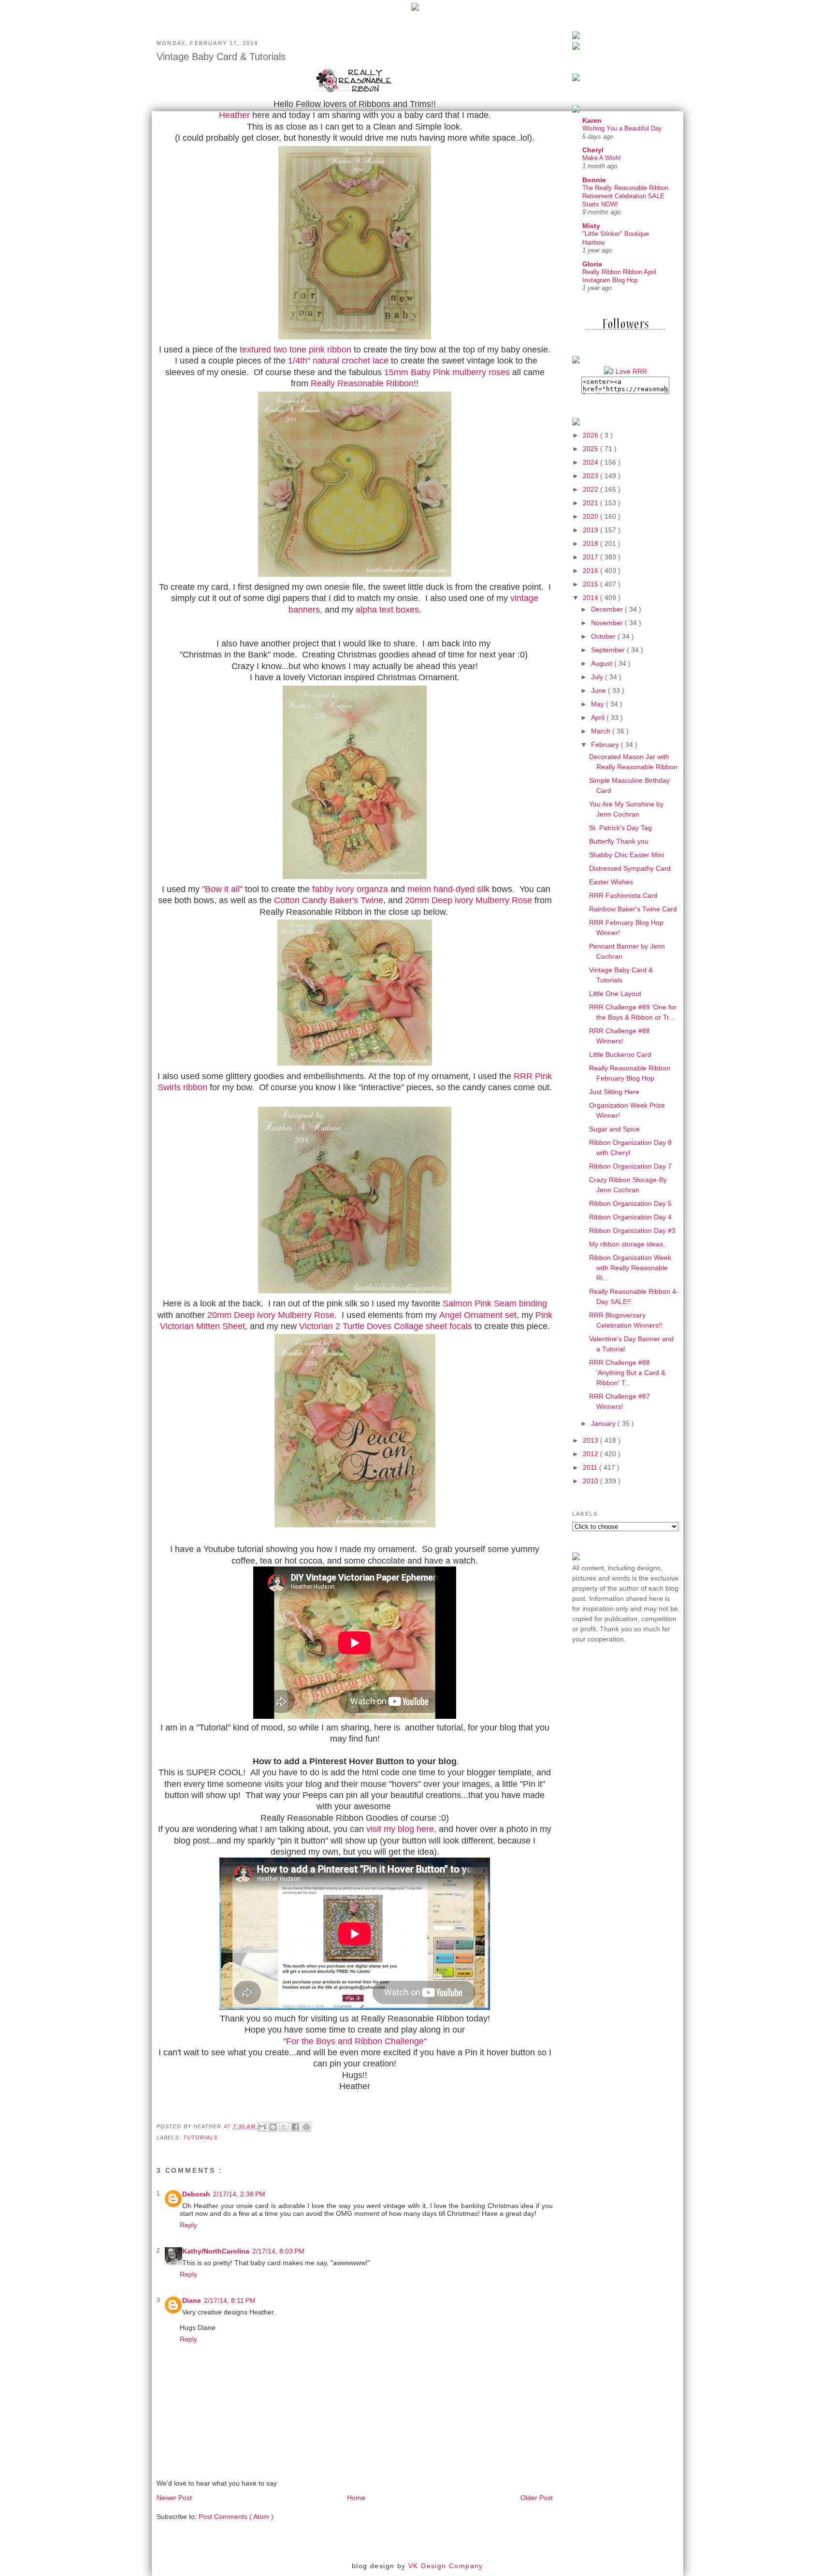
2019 (591, 530)
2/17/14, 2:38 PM (239, 2194)
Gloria (592, 264)
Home (356, 2498)
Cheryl (593, 150)
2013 (591, 1440)
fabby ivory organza (350, 889)
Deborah (196, 2194)
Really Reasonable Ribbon (362, 383)
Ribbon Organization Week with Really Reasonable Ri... (630, 1268)
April (599, 717)
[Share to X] (284, 2127)
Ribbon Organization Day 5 (630, 1203)
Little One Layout (615, 994)
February (606, 745)
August (603, 663)
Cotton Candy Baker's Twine (329, 900)
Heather (234, 115)
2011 (591, 1467)
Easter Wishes (611, 882)
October (604, 636)
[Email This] (262, 2127)
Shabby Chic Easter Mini (626, 855)
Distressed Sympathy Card (630, 868)
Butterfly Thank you (619, 841)
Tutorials (201, 2137)
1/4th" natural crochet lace (338, 361)
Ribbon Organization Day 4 (630, 1217)
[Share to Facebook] (295, 2127)
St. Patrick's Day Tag (620, 828)
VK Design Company (446, 2566)
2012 (591, 1454)
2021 (591, 503)
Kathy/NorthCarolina (216, 2251)
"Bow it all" (222, 889)
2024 (591, 462)
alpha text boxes (387, 610)
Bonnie (594, 180)
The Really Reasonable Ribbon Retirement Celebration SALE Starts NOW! (625, 196)
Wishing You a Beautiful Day (622, 128)
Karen (592, 120)
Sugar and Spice (614, 1129)
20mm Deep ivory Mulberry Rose (468, 900)
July (598, 677)
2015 (591, 584)
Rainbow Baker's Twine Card (633, 909)
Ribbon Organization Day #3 (632, 1230)
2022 (591, 489)
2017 (591, 557)
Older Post (537, 2498)
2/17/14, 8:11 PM (230, 2300)
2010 (591, 1481)
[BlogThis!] (273, 2127)
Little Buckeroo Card (620, 1054)
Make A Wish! (602, 158)
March (602, 731)
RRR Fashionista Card (623, 895)
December (608, 609)
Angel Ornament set (478, 1315)
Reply (188, 2225)
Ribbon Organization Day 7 (630, 1166)
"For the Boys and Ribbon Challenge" (355, 2041)
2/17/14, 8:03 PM (278, 2251)
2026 (591, 435)
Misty (591, 226)
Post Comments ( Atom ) (236, 2517)
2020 (591, 516)
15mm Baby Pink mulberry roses (447, 372)
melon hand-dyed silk (448, 889)
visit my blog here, (400, 1829)
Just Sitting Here (614, 1092)
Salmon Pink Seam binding (495, 1303)
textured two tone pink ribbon (295, 350)
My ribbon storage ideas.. (628, 1244)
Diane (192, 2300)
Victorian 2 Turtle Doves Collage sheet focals (386, 1326)
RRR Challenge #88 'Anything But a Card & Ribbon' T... (627, 1373)
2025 (591, 449)
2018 (591, 543)
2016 (591, 571)
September (609, 650)
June (599, 690)
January (604, 1423)
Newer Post (174, 2498)
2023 (591, 476)
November (608, 623)
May (598, 704)
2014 (591, 598)
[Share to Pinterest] (306, 2127)
